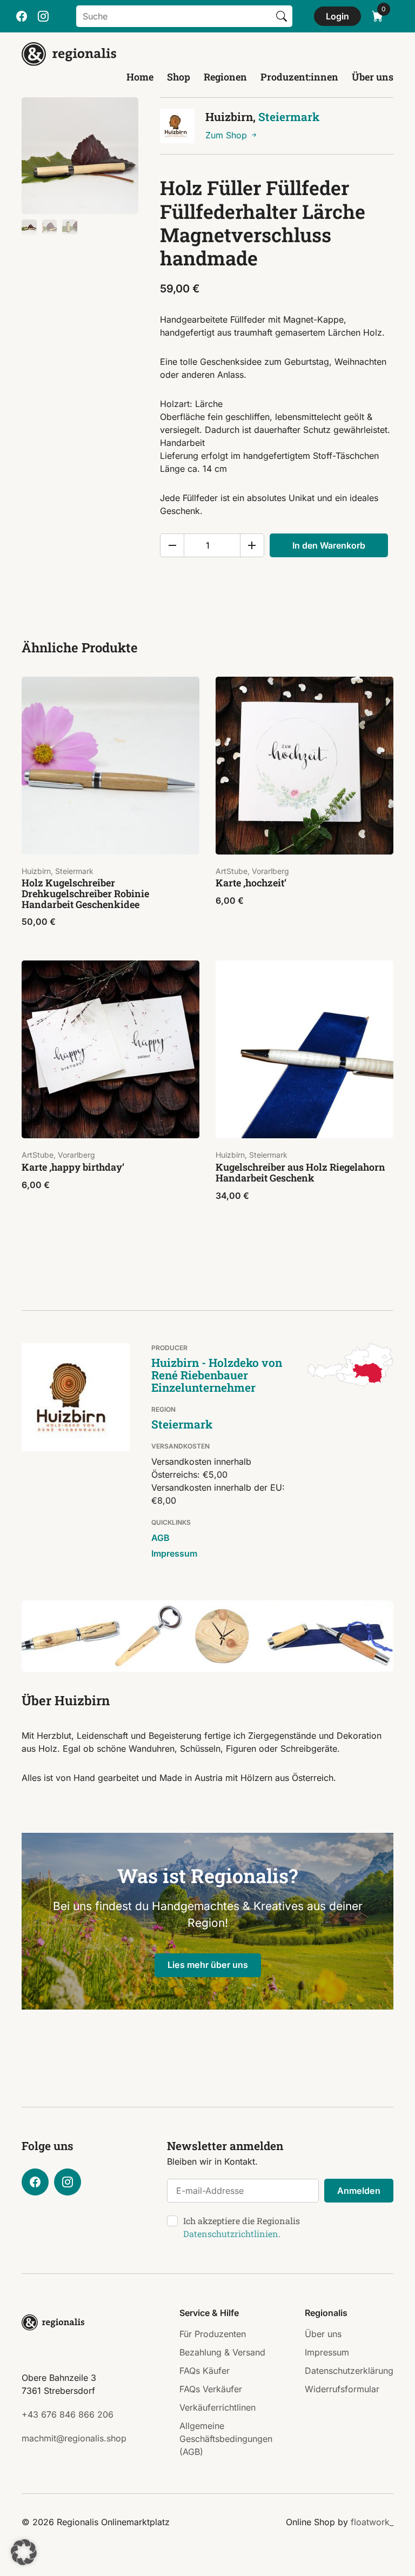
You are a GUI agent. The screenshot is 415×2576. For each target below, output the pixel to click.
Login (337, 16)
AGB (160, 1538)
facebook (22, 16)
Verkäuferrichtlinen (217, 2407)
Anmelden (359, 2191)
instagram (43, 16)
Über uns (373, 77)
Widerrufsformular (342, 2389)
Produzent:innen (299, 77)
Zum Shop (227, 135)
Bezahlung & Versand (222, 2352)
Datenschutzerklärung (349, 2371)
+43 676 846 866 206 (68, 2414)
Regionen (225, 77)
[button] (24, 2552)
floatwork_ (372, 2522)
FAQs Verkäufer (211, 2389)
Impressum (174, 1553)
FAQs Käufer (205, 2371)
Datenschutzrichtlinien (231, 2234)
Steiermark (289, 117)
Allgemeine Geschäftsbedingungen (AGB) (226, 2439)
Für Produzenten (213, 2334)
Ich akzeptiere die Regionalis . (242, 2227)
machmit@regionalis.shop (74, 2438)
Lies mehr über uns (208, 1965)
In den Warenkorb (329, 545)
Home (140, 77)
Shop (179, 77)
